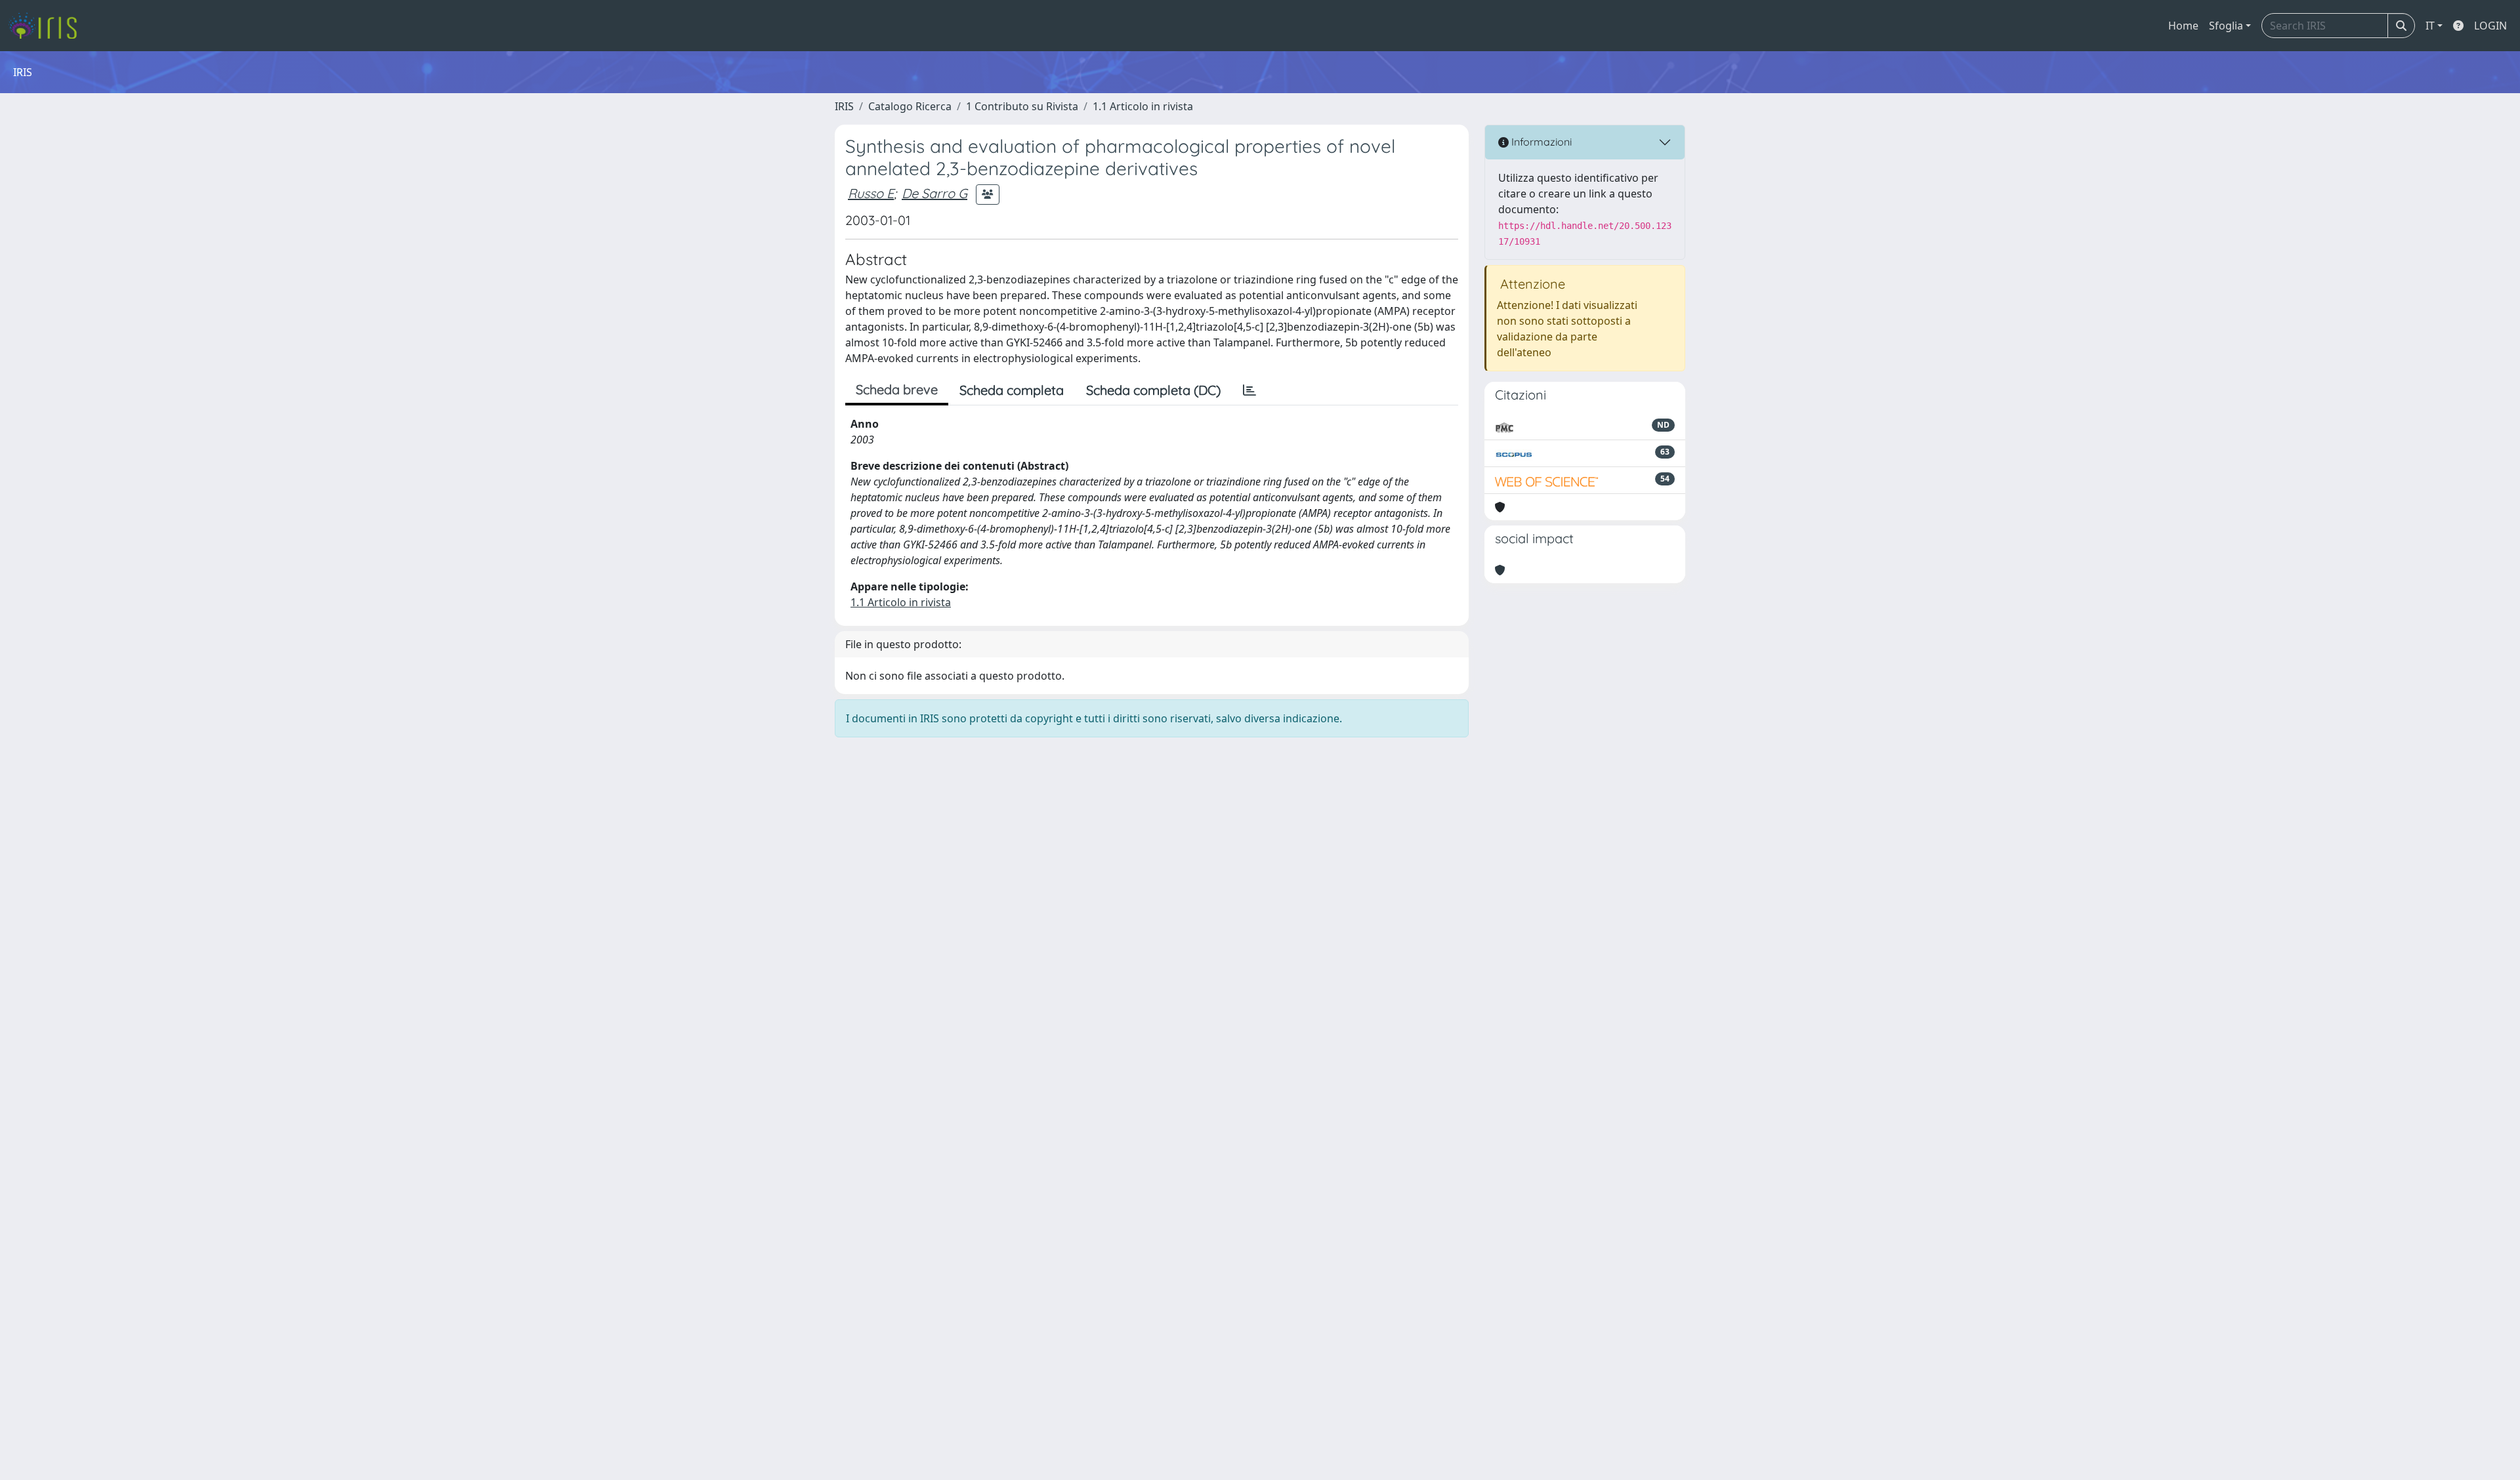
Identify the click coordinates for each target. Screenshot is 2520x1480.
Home (2183, 26)
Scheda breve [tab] (897, 389)
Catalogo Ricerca (910, 106)
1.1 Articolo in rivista (1143, 106)
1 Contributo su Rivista (1022, 106)
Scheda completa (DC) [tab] (1153, 390)
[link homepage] (48, 26)
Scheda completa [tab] (1012, 390)
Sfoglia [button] (2226, 26)
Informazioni (1540, 142)
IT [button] (2430, 26)
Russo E (871, 193)
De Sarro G (934, 193)
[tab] (1249, 390)
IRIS (844, 106)
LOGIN (2490, 26)
